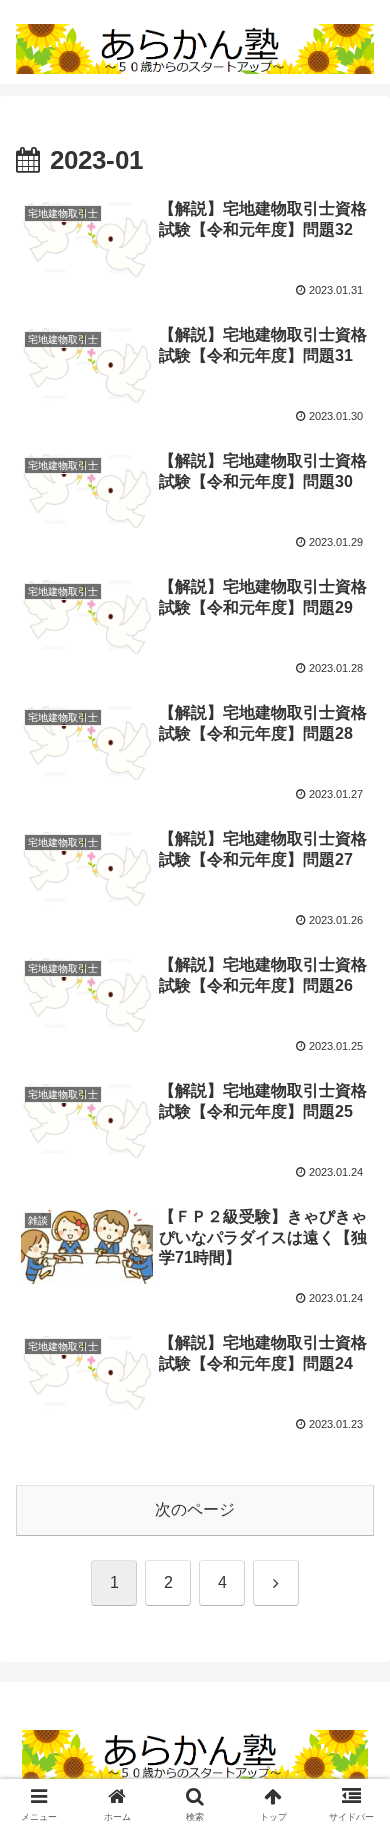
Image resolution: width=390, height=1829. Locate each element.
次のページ (195, 1509)
